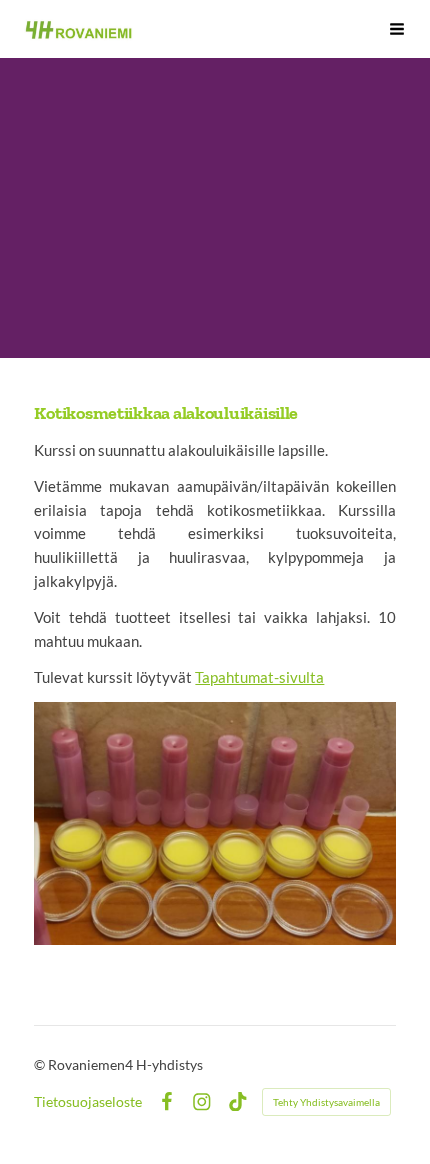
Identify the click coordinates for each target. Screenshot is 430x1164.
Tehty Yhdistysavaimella (326, 1102)
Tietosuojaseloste (88, 1102)
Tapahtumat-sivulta (259, 677)
